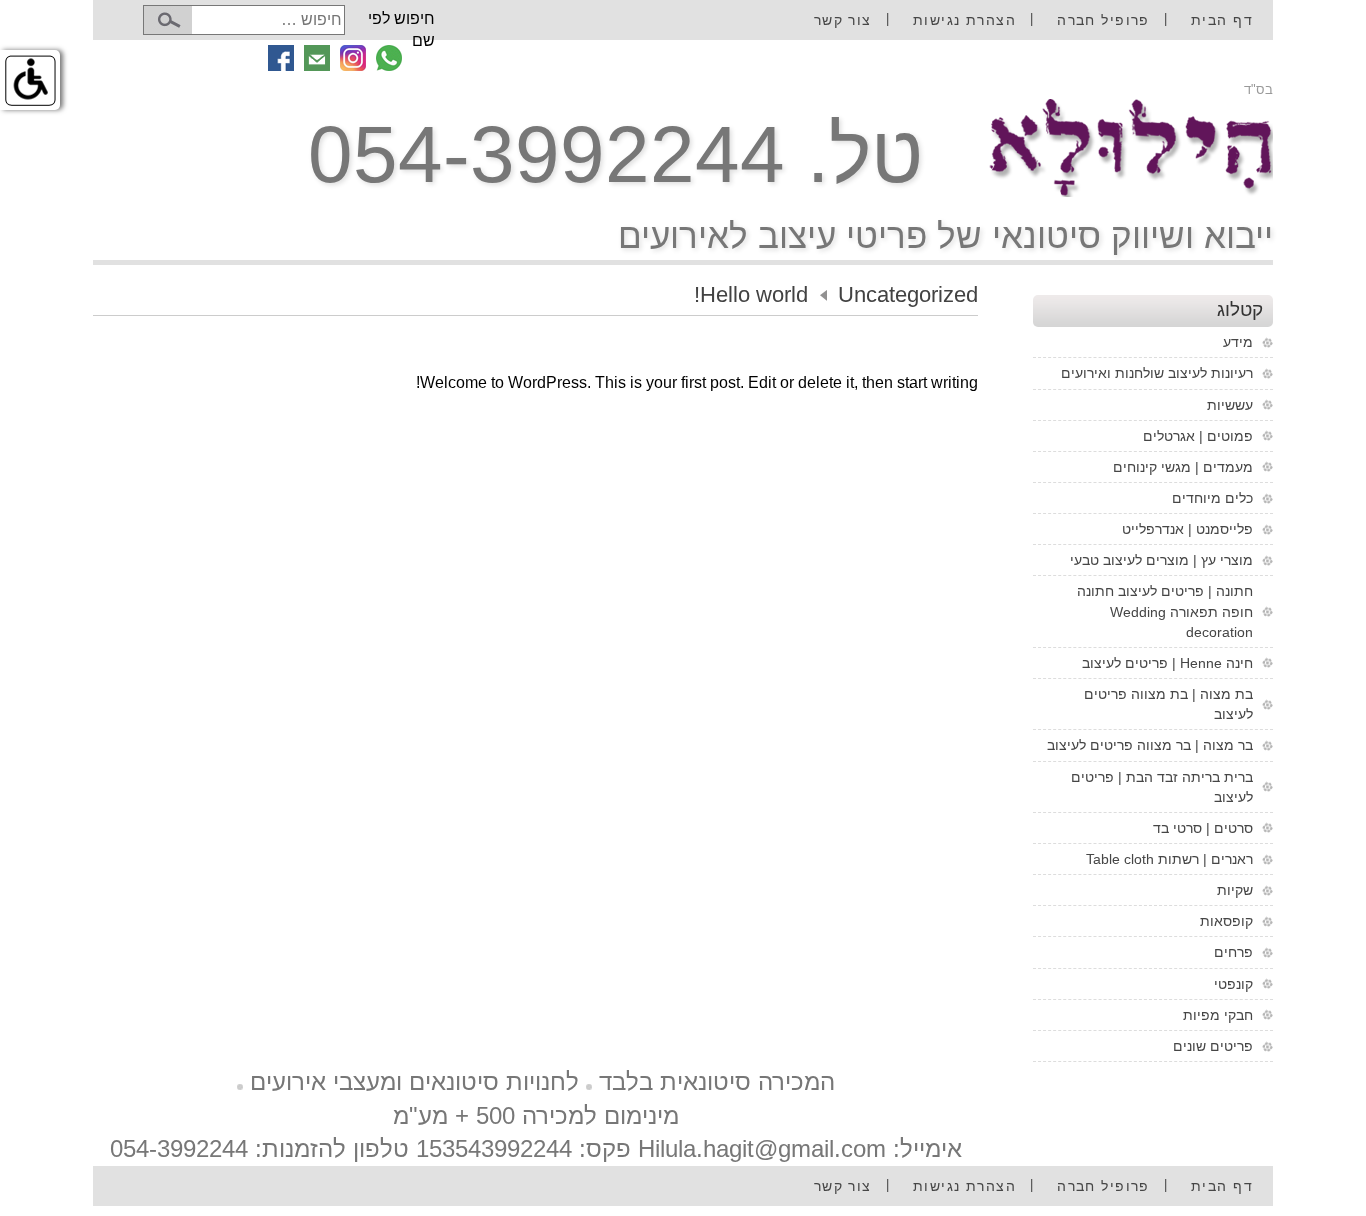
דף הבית (1222, 20)
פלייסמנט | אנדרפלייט (1187, 529)
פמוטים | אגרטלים (1198, 436)
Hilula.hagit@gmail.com (762, 1148)
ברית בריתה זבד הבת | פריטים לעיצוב (1162, 787)
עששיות (1230, 405)
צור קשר (843, 20)
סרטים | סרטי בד (1203, 828)
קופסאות (1226, 921)
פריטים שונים (1213, 1046)
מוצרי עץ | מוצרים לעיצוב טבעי (1161, 560)
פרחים (1233, 952)
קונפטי (1233, 984)
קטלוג (1240, 309)
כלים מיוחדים (1212, 498)
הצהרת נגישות (964, 20)
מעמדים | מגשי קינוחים (1183, 467)
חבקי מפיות (1218, 1015)
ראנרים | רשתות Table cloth (1169, 859)
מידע (1238, 342)
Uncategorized (908, 294)
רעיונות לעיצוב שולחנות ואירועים (1157, 373)
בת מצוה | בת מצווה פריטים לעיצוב (1168, 704)
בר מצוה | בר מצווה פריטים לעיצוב (1150, 745)
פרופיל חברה (1103, 20)
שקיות (1235, 890)
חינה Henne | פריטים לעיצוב (1167, 663)
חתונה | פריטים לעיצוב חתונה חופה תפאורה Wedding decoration (1165, 611)
